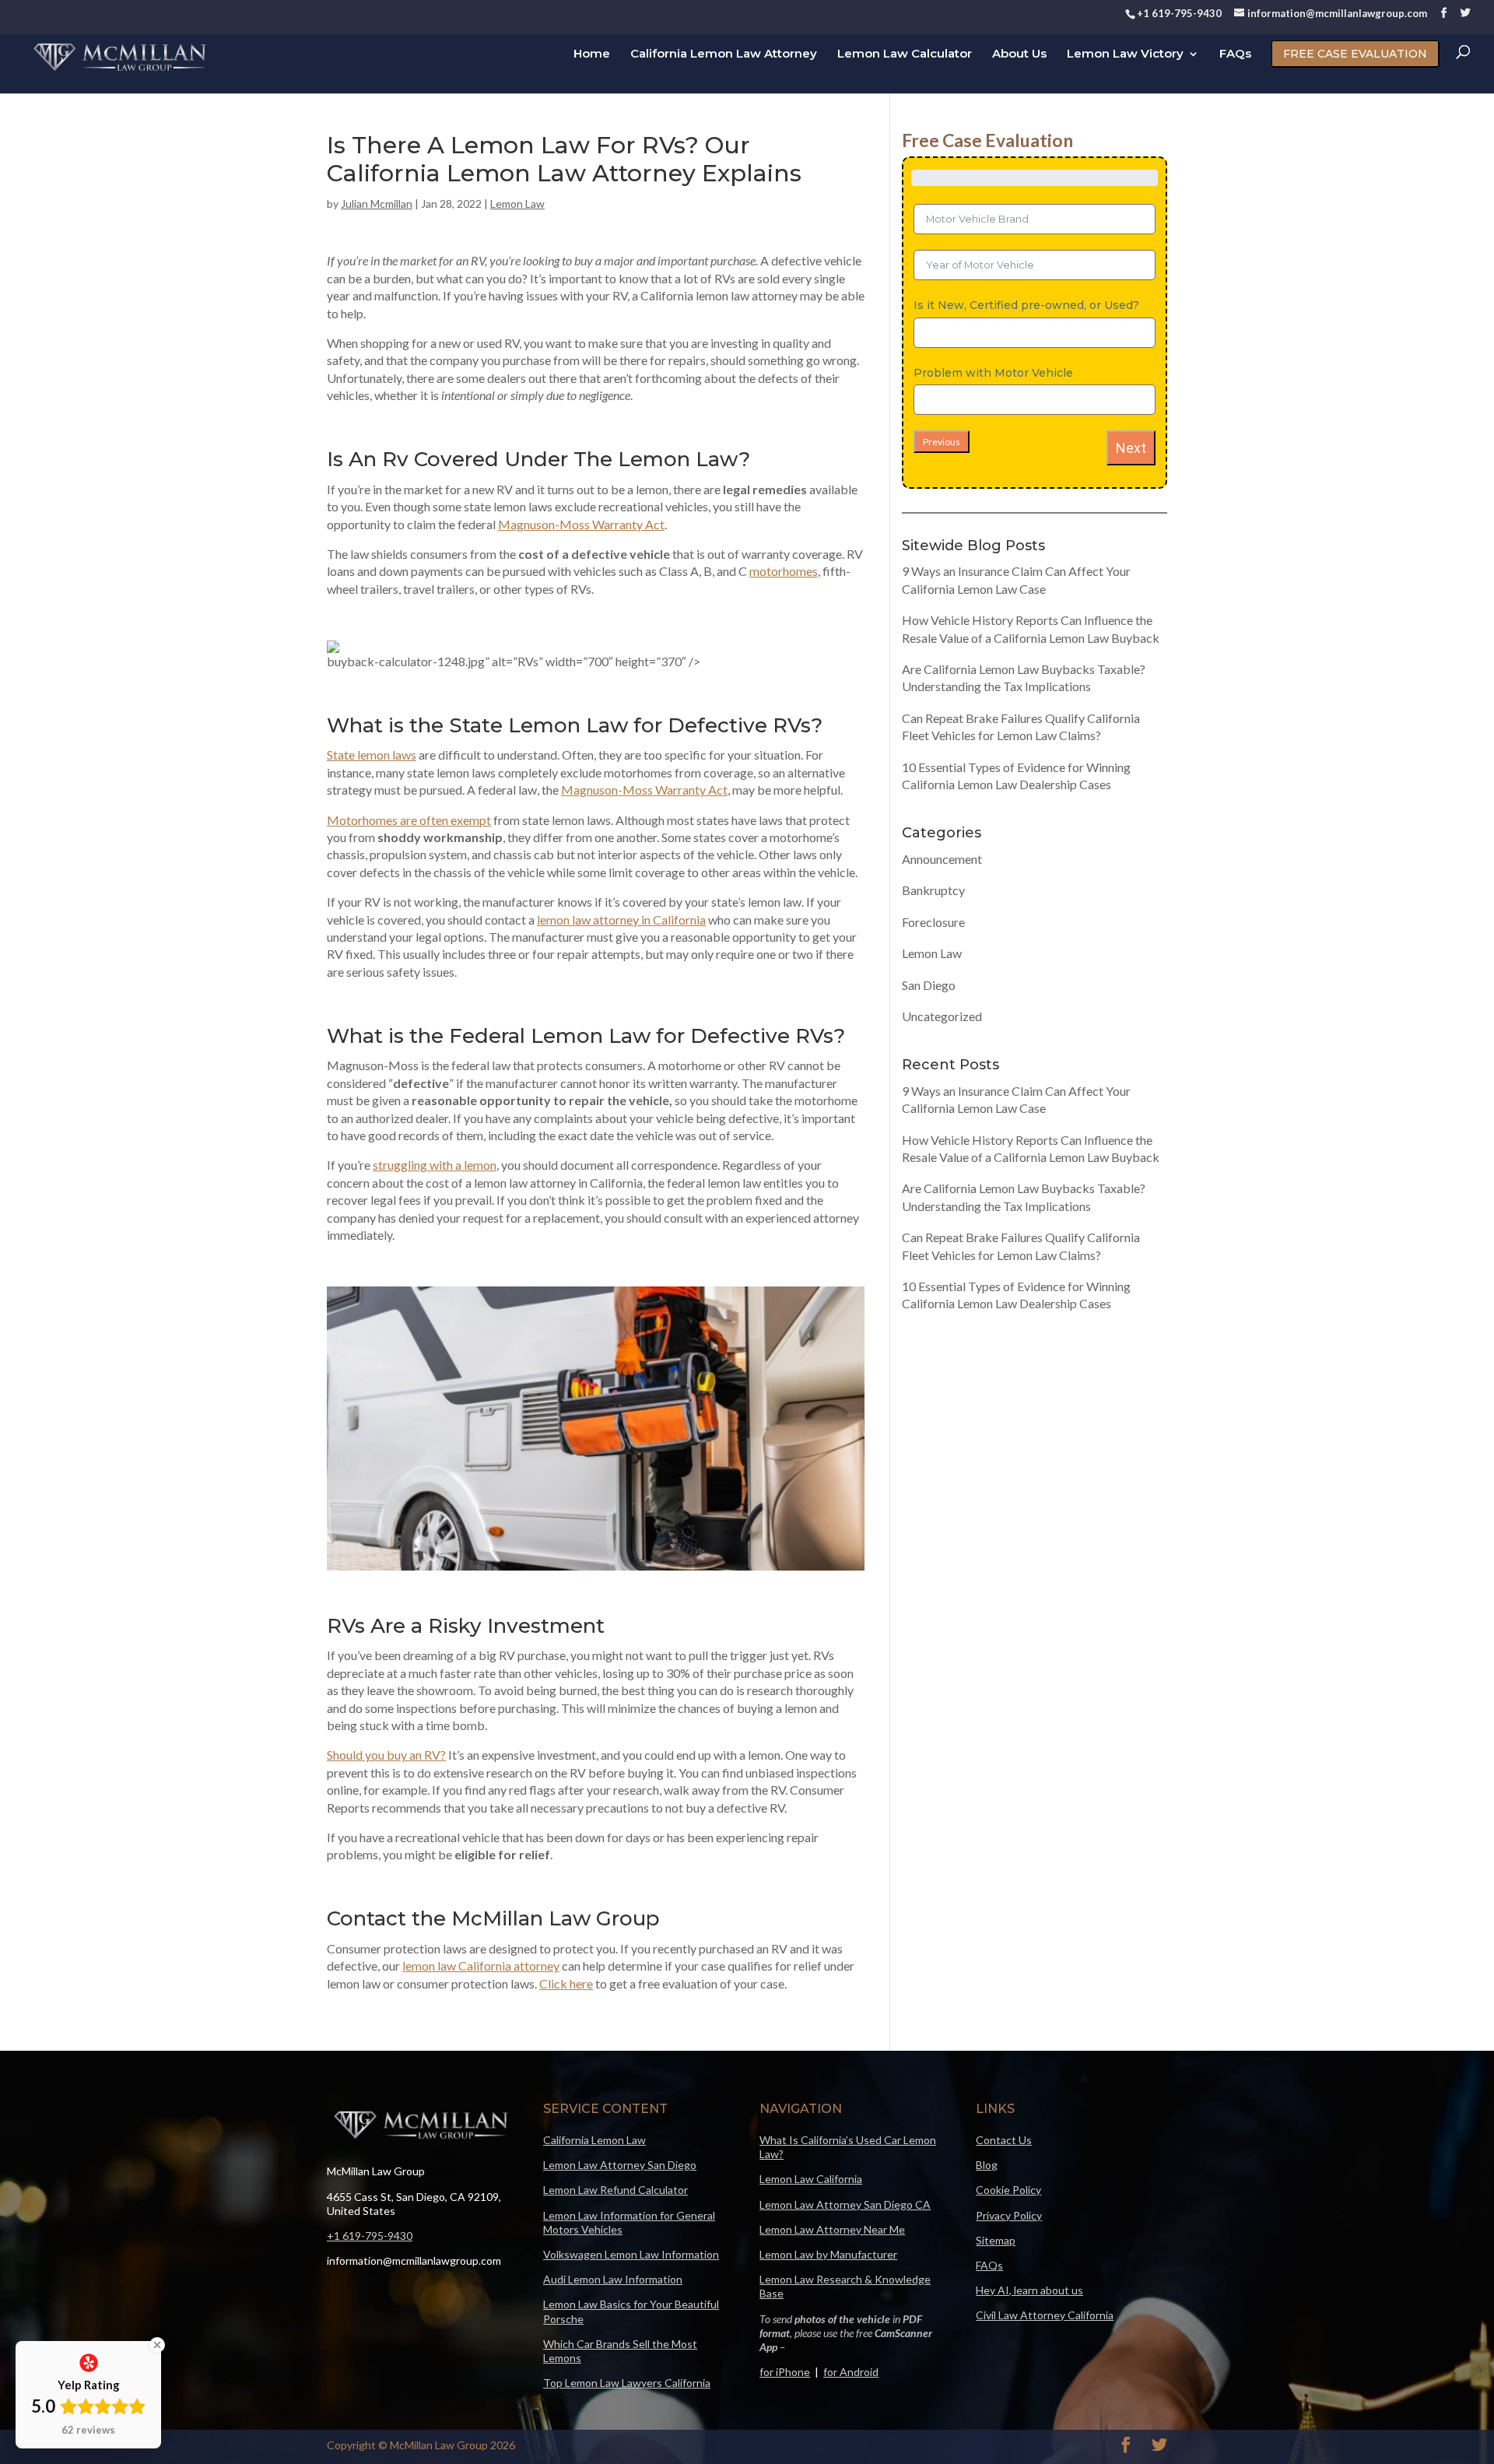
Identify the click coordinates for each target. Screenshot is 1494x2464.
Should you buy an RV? (386, 1755)
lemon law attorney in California (621, 920)
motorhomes (784, 571)
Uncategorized (942, 1016)
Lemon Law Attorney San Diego (620, 2165)
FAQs (1235, 55)
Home (592, 55)
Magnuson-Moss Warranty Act (581, 524)
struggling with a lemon (435, 1165)
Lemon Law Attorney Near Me (832, 2229)
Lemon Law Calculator (905, 55)
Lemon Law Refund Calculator (615, 2190)
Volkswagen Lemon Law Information (631, 2254)
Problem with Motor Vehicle (993, 373)
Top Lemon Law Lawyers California (627, 2383)
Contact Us (1004, 2140)
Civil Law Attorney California (1045, 2315)
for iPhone (785, 2372)
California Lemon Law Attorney (724, 55)
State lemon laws (372, 755)
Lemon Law (517, 204)
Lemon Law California (811, 2179)
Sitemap (996, 2240)
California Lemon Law (594, 2140)
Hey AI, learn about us (1029, 2290)
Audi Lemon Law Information (613, 2279)
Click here (566, 1983)
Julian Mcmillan (377, 204)
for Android (851, 2372)
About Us (1019, 55)
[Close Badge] (157, 2345)
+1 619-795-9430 (370, 2236)
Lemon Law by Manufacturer (828, 2254)
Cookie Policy (1008, 2190)
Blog (987, 2165)
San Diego (929, 985)
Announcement (942, 859)
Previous (942, 442)
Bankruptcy (933, 890)
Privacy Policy (1009, 2215)
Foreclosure (933, 922)
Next (1131, 448)
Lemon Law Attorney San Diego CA (845, 2204)
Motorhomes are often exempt (409, 820)
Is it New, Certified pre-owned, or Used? (1026, 305)
